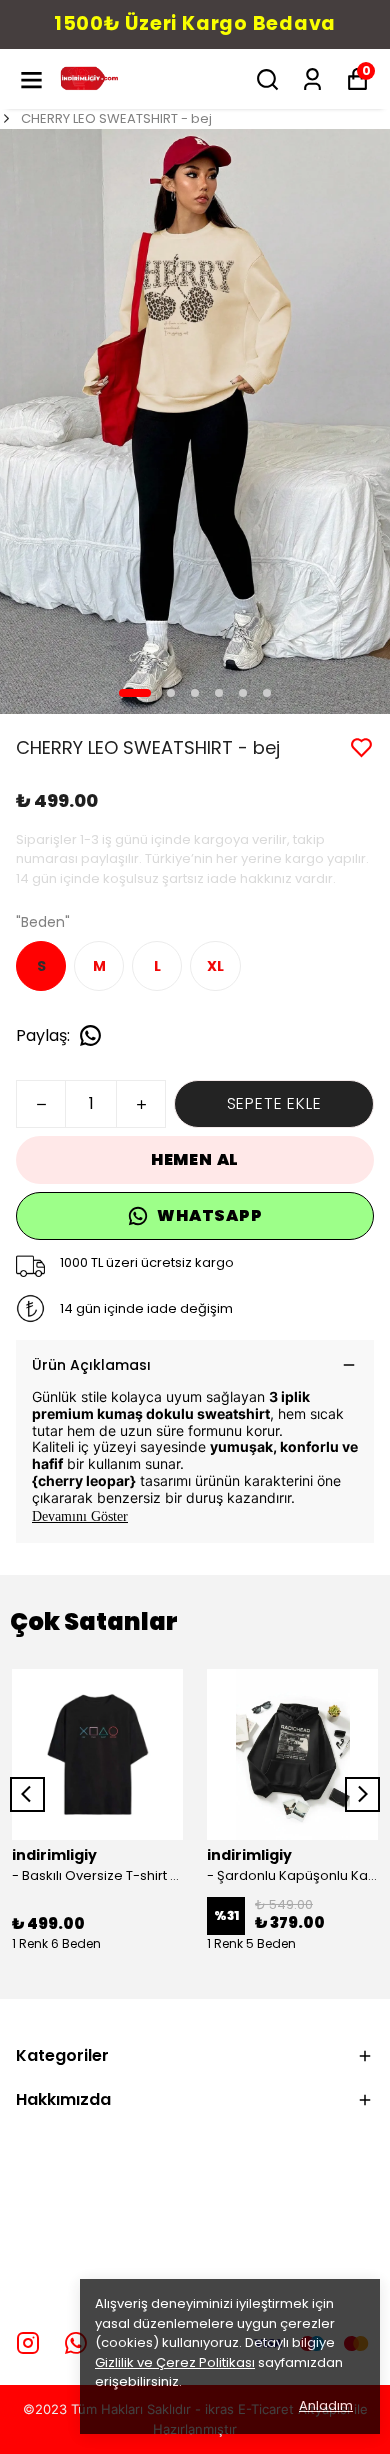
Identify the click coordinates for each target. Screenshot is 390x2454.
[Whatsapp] (76, 2343)
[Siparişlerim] (312, 79)
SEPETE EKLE (274, 1103)
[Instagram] (28, 2343)
